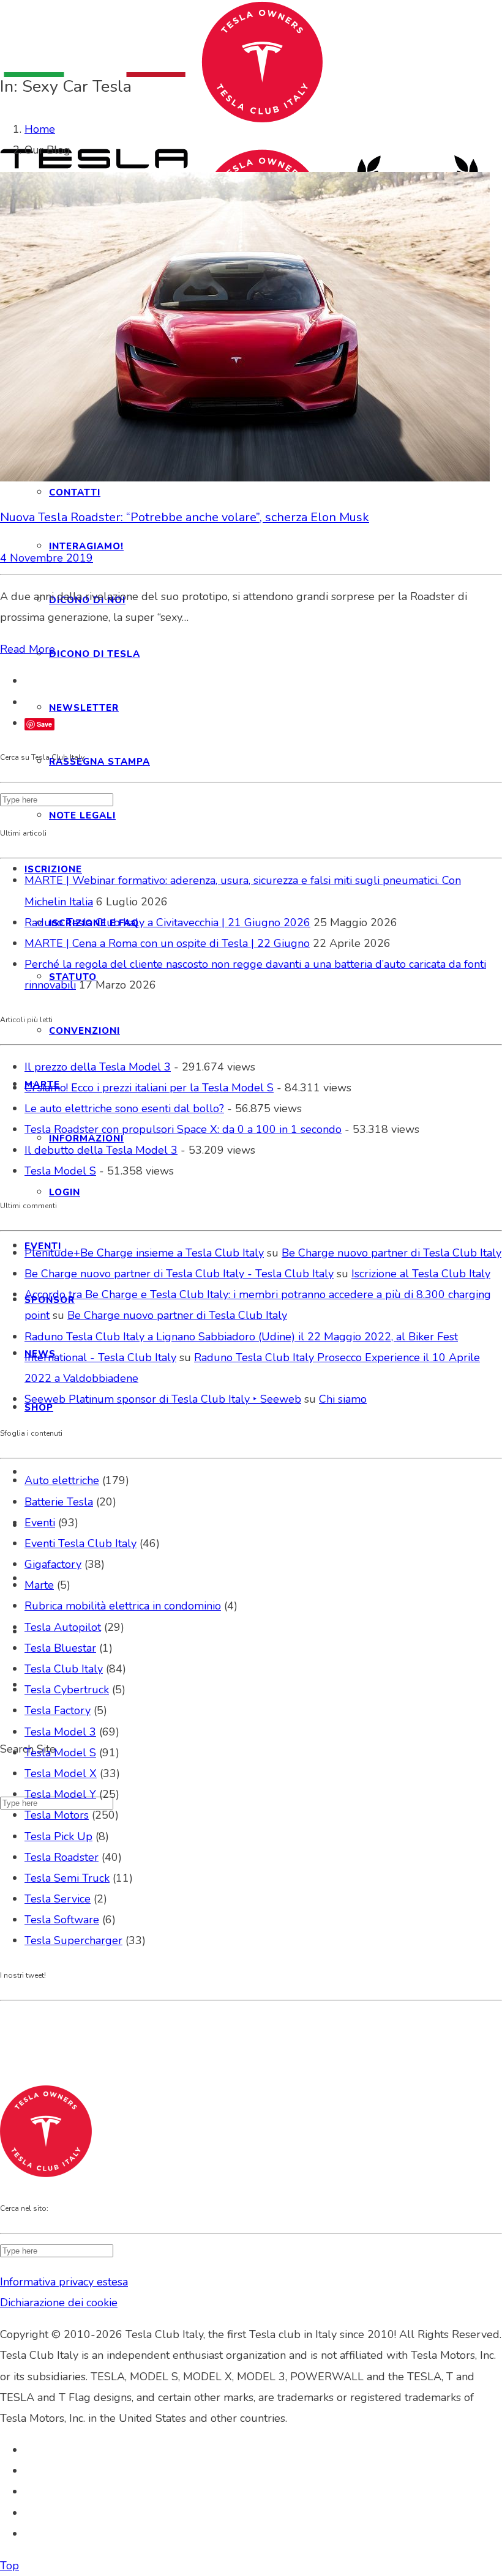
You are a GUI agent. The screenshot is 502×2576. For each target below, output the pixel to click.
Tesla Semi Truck (67, 1878)
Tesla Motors (57, 1815)
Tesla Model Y (60, 1794)
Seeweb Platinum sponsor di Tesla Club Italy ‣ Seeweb (163, 1399)
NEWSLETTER (84, 708)
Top (9, 2566)
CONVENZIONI (84, 1031)
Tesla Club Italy (64, 1669)
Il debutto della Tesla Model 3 (101, 1150)
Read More (28, 649)
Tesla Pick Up (58, 1836)
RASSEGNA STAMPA (99, 762)
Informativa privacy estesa (64, 2282)
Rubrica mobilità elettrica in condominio (123, 1606)
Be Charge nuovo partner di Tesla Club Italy (391, 1253)
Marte (39, 1585)
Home (40, 129)
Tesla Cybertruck (67, 1690)
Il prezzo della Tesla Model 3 (98, 1067)
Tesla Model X (61, 1773)
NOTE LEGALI (82, 815)
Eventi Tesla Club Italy (81, 1543)
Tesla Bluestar (60, 1648)
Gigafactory (53, 1564)
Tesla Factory (58, 1710)
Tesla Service (58, 1899)
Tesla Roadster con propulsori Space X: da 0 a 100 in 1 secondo (183, 1129)
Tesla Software (62, 1920)
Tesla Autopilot (63, 1627)
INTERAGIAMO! (86, 546)
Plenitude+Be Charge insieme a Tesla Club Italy (144, 1253)
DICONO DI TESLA (95, 654)
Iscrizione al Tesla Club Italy (421, 1274)
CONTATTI (75, 492)
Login (65, 1192)
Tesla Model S (60, 1171)
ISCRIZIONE (53, 869)
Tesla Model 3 (60, 1732)
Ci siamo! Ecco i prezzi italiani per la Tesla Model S (149, 1088)
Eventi (40, 1523)
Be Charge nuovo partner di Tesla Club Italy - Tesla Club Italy (179, 1274)
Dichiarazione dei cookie (59, 2303)
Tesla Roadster (62, 1857)
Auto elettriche (62, 1480)
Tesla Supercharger (73, 1940)
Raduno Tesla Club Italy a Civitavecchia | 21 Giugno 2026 (167, 922)
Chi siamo (343, 1399)
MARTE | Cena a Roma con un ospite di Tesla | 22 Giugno (167, 943)
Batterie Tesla (59, 1502)
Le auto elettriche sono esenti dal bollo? (124, 1108)
